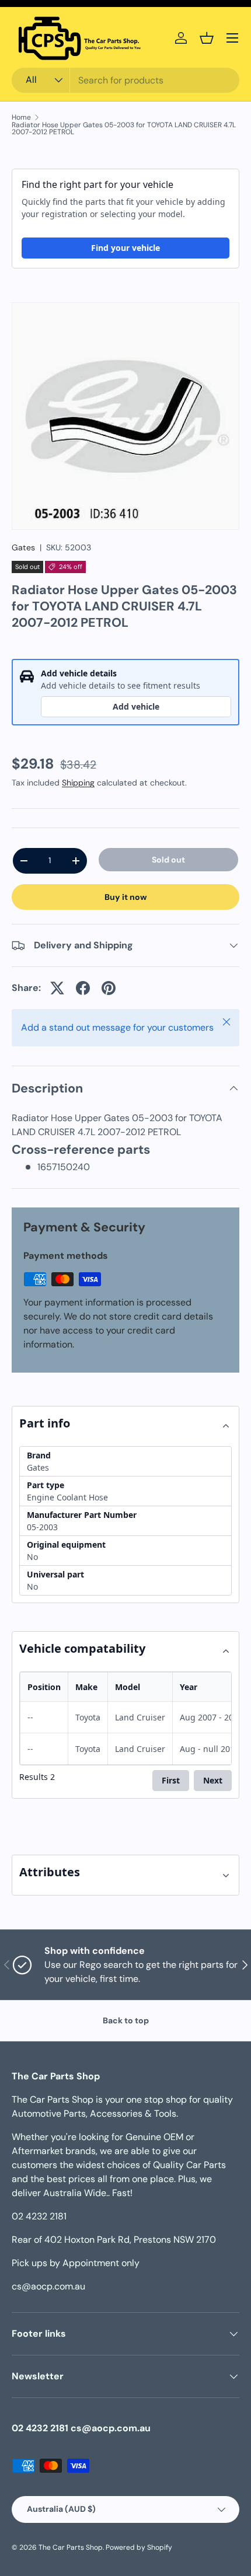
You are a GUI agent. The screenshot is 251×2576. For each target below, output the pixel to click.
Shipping (78, 783)
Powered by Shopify (139, 2547)
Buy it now (126, 897)
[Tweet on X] (57, 988)
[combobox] (125, 80)
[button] (207, 38)
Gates (23, 547)
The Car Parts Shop (71, 2547)
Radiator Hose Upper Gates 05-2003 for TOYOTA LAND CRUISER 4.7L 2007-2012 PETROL (124, 128)
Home (21, 117)
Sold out (168, 860)
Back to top (126, 2020)
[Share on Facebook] (83, 988)
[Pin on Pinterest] (109, 988)
